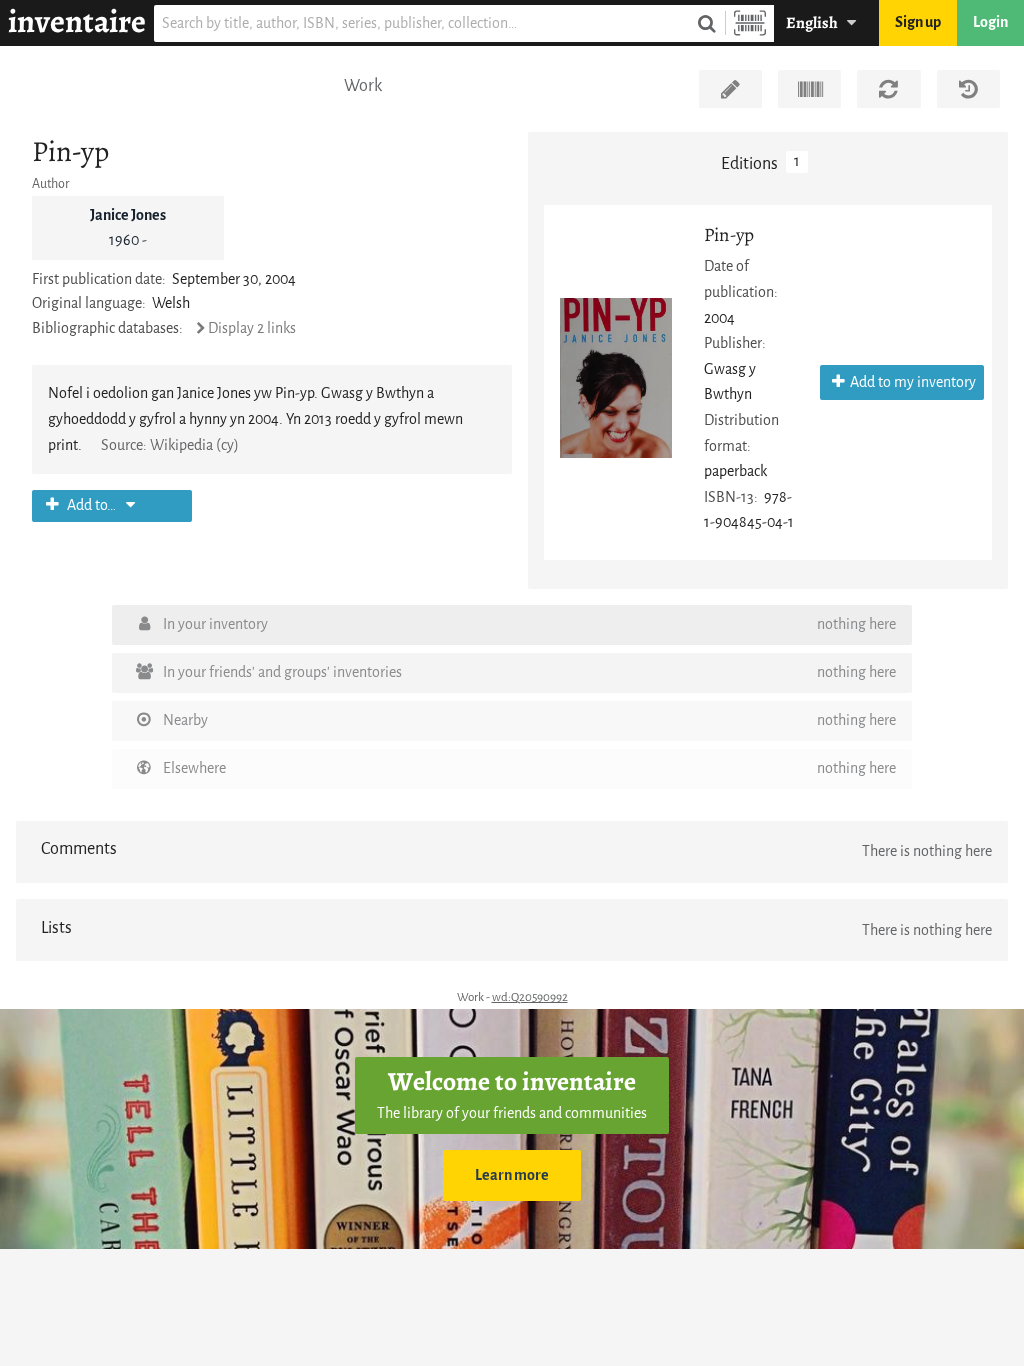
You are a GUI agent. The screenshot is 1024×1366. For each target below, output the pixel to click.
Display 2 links (252, 328)
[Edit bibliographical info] (730, 89)
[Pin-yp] (616, 378)
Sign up (918, 22)
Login (990, 22)
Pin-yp (729, 234)
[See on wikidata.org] (809, 89)
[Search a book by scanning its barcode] (750, 23)
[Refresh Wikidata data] (888, 89)
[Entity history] (968, 89)
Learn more (512, 1175)
